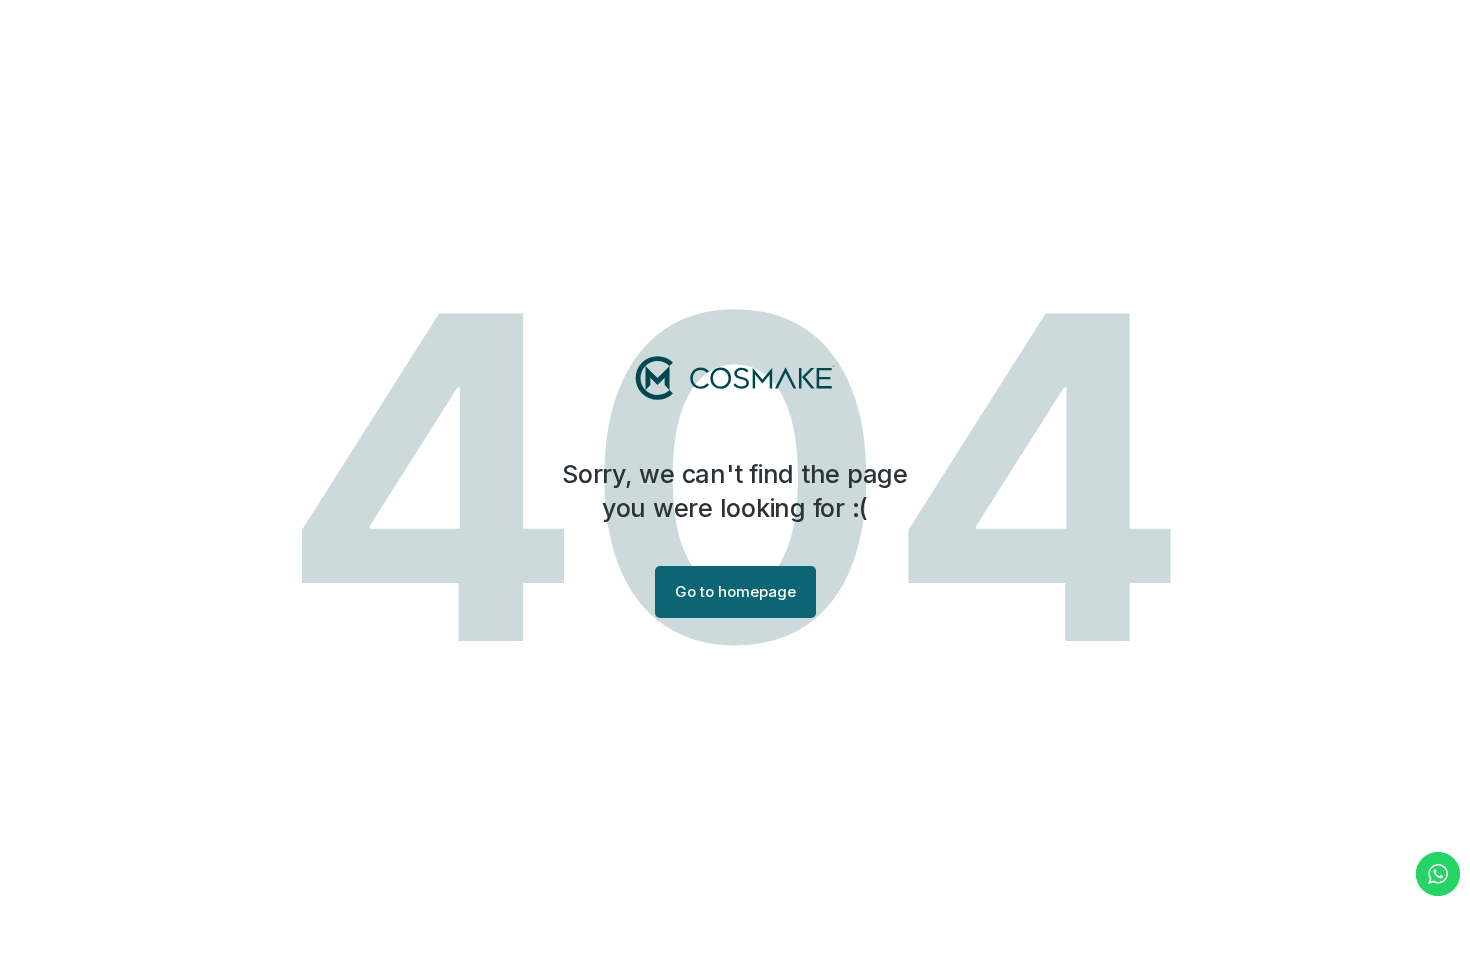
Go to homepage (735, 591)
